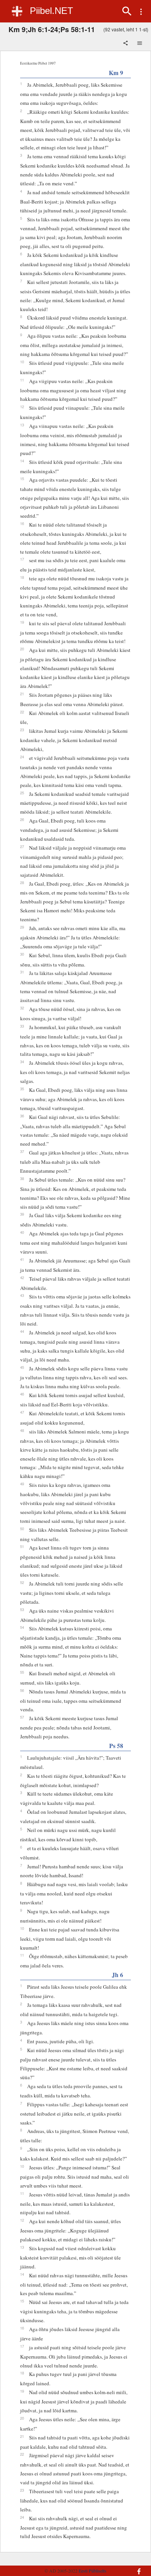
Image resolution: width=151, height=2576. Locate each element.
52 (22, 1582)
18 (22, 577)
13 (22, 425)
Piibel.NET (51, 11)
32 (22, 1008)
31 (22, 972)
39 (22, 1214)
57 (22, 1717)
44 (22, 1331)
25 (22, 793)
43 (22, 1295)
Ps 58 (116, 1746)
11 (22, 380)
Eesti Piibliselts (93, 2571)
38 (22, 1179)
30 (22, 954)
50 (22, 1529)
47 (22, 1412)
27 (22, 847)
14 (22, 461)
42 (22, 1278)
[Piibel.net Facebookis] (136, 2567)
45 (22, 1367)
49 (22, 1484)
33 (22, 1026)
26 (22, 819)
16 (22, 523)
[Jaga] (126, 44)
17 (22, 559)
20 (22, 649)
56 (22, 1690)
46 (22, 1394)
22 (22, 712)
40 (22, 1232)
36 (22, 1116)
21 (22, 694)
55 (22, 1672)
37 (22, 1151)
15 (22, 479)
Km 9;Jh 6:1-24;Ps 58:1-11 (52, 29)
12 (22, 407)
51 (22, 1546)
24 (22, 757)
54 (22, 1627)
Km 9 (116, 73)
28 (22, 883)
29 (22, 927)
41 (22, 1259)
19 (22, 622)
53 (22, 1610)
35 (22, 1089)
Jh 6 (118, 1975)
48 (22, 1430)
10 (22, 362)
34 (22, 1062)
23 (22, 730)
